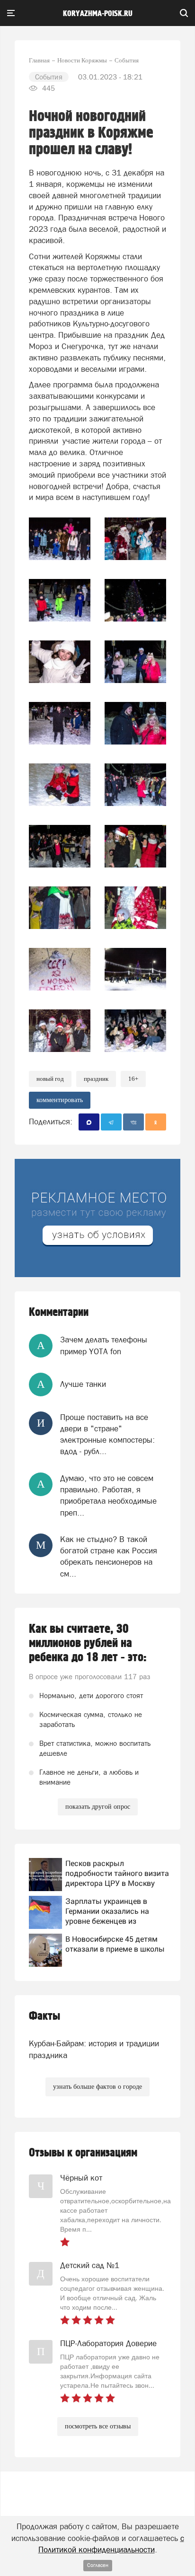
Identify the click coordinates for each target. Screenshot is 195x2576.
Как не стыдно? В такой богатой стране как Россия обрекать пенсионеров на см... (109, 1556)
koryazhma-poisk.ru (98, 14)
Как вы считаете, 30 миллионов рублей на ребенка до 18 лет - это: (88, 1643)
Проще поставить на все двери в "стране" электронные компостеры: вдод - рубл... (107, 1434)
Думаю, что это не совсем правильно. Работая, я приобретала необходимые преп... (108, 1495)
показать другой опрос (98, 1807)
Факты (44, 2016)
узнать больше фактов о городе (97, 2087)
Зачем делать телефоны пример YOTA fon (104, 1345)
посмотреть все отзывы (98, 2426)
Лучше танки (83, 1384)
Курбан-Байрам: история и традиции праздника (94, 2049)
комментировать (60, 1100)
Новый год (50, 1079)
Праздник (96, 1079)
